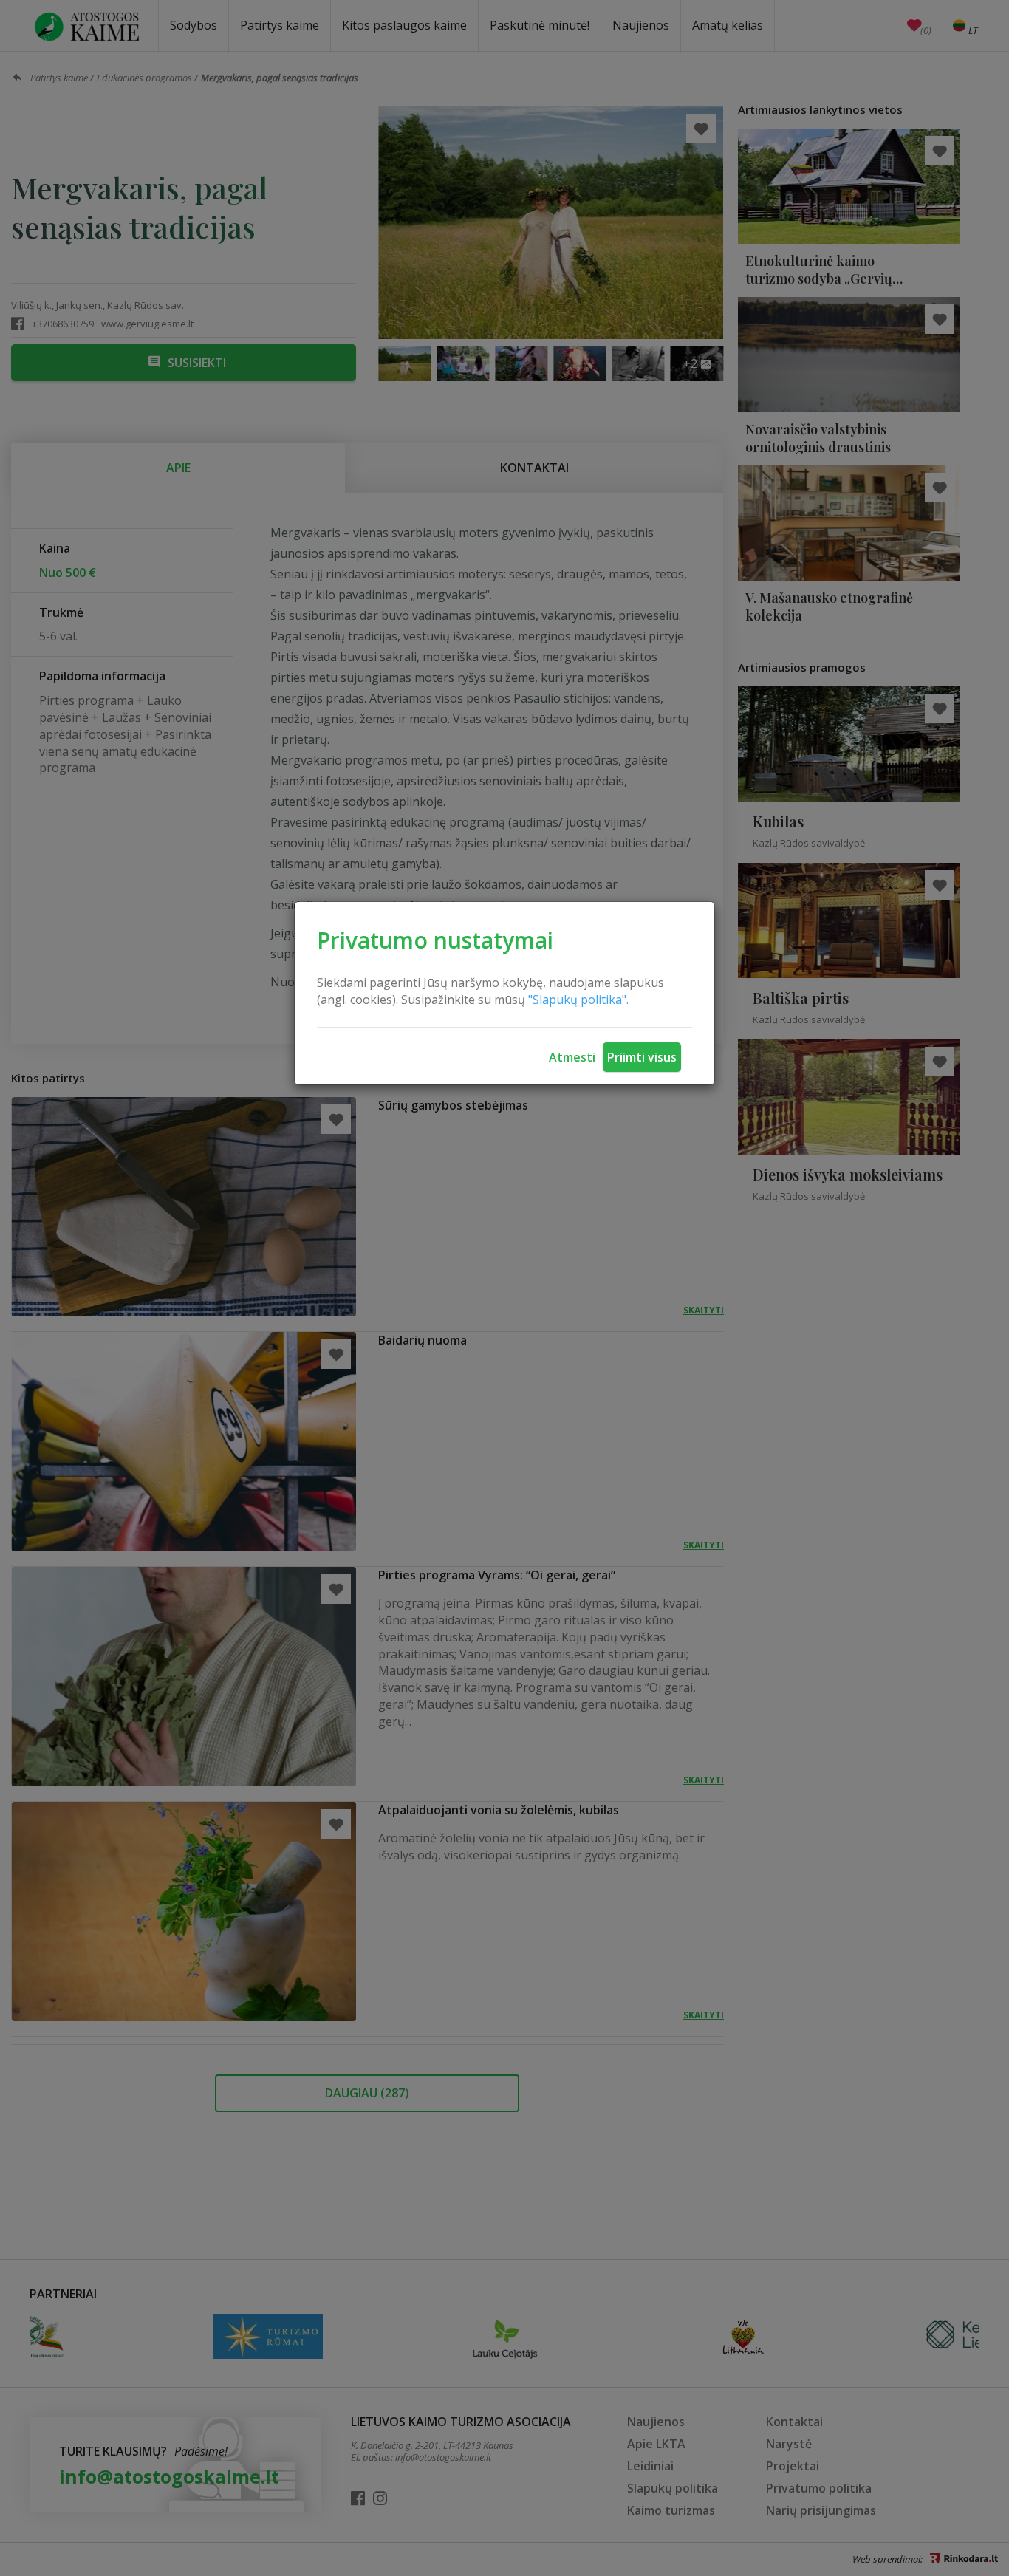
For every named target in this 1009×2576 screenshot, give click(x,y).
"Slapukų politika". (578, 1000)
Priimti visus (642, 1057)
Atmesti (572, 1057)
